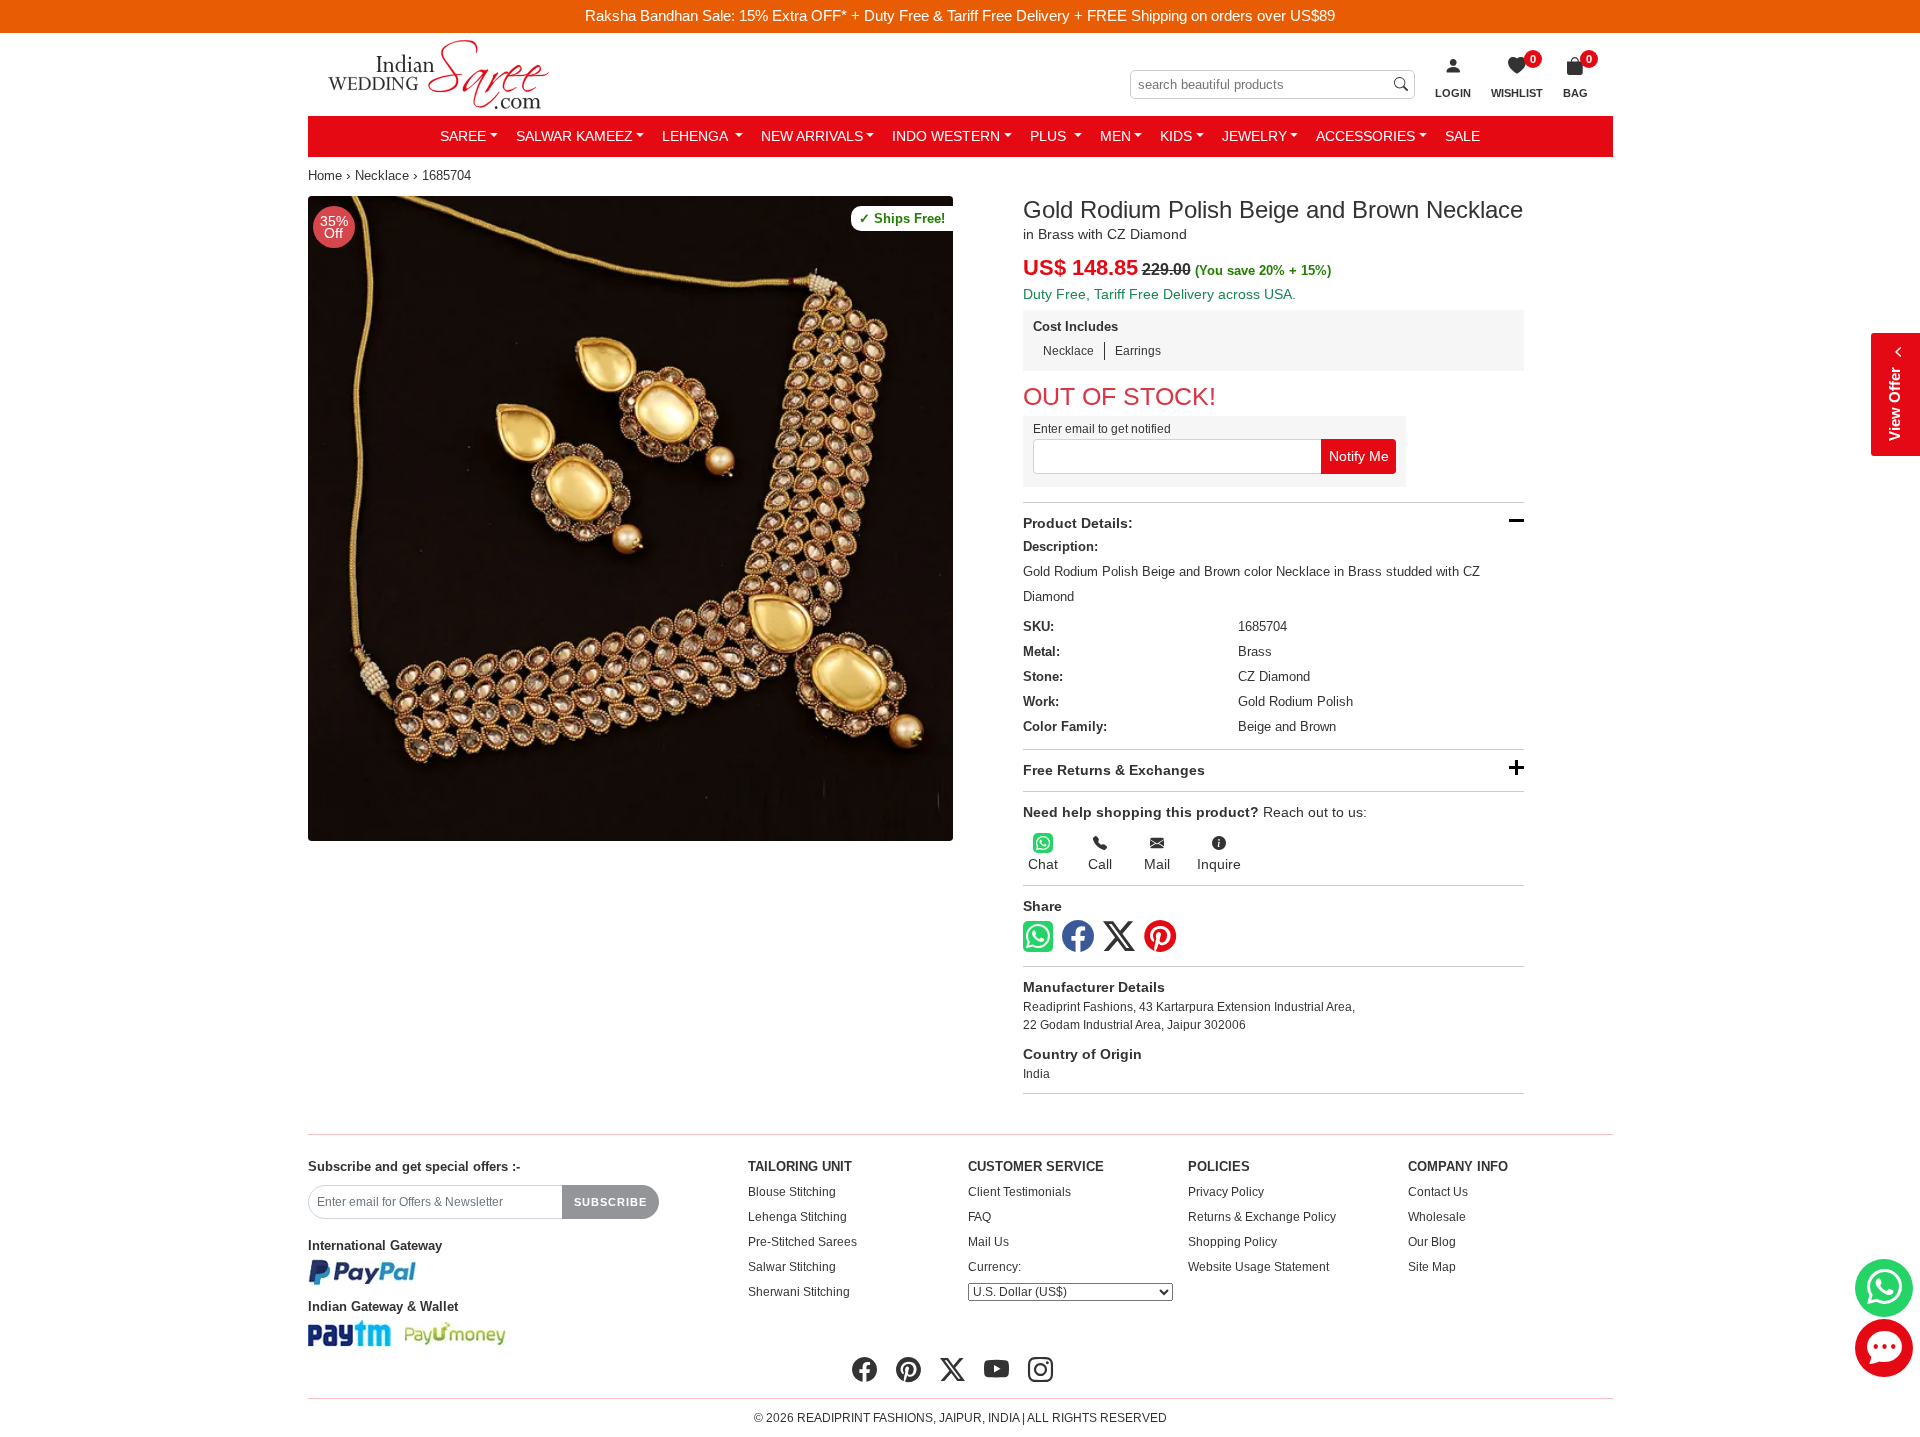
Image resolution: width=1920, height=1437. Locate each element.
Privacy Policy (1226, 1192)
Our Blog (1432, 1242)
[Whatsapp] (1038, 936)
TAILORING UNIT (800, 1167)
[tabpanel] (630, 518)
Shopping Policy (1232, 1242)
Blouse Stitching (792, 1192)
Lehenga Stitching (797, 1217)
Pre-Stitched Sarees (802, 1242)
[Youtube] (996, 1370)
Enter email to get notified (1102, 429)
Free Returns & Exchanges (1114, 770)
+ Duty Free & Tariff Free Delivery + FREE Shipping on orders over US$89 (1093, 15)
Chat (1043, 864)
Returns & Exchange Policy (1262, 1217)
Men (1115, 136)
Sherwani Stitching (799, 1292)
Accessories (1365, 136)
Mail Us (988, 1242)
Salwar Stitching (792, 1267)
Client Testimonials (1019, 1192)
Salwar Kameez (574, 136)
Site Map (1432, 1267)
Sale (1462, 136)
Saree (463, 136)
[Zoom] (630, 518)
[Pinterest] (1160, 937)
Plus (1050, 136)
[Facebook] (1078, 937)
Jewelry (1254, 136)
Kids (1176, 136)
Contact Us (1438, 1192)
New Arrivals (812, 136)
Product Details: (1078, 523)
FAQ (979, 1217)
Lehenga (696, 136)
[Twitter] (1119, 937)
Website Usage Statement (1258, 1267)
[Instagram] (1040, 1370)
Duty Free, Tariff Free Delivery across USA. (1159, 294)
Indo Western (946, 136)
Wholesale (1437, 1217)
